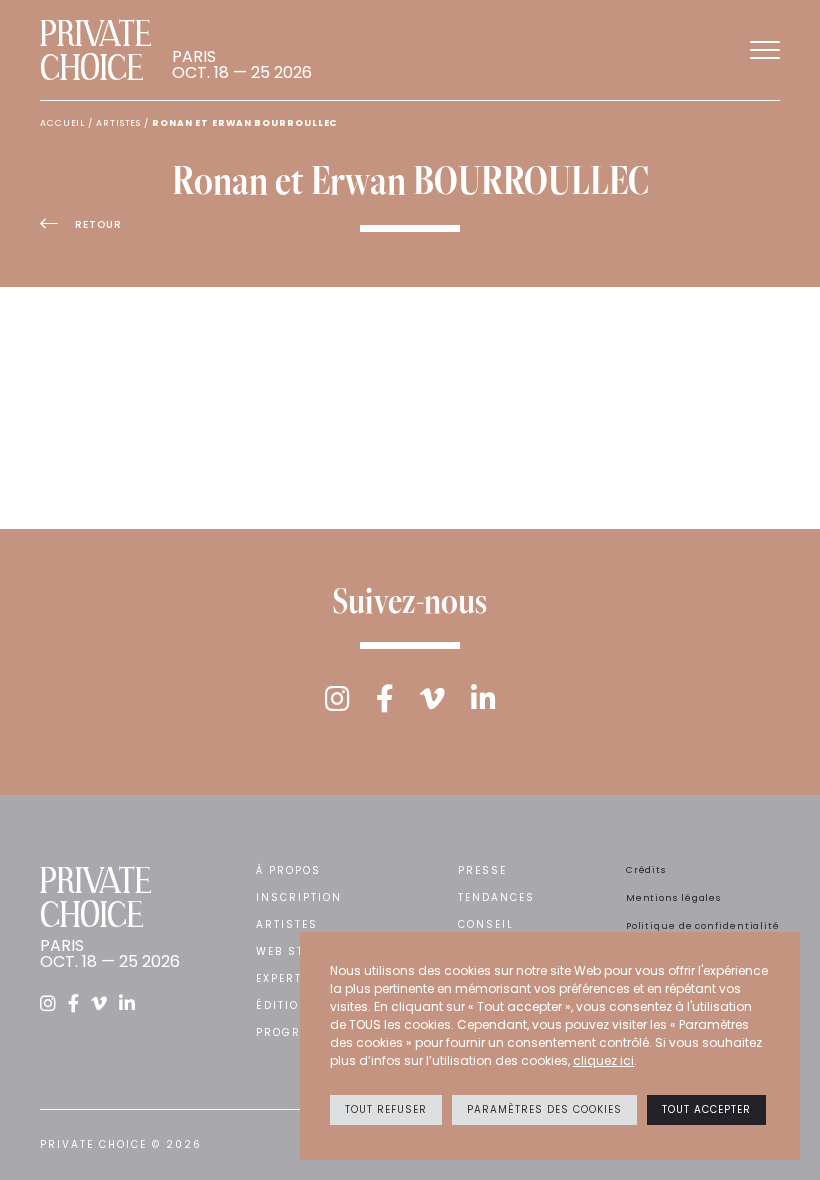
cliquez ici (603, 1060)
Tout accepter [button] (706, 1109)
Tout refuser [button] (386, 1109)
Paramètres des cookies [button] (544, 1109)
